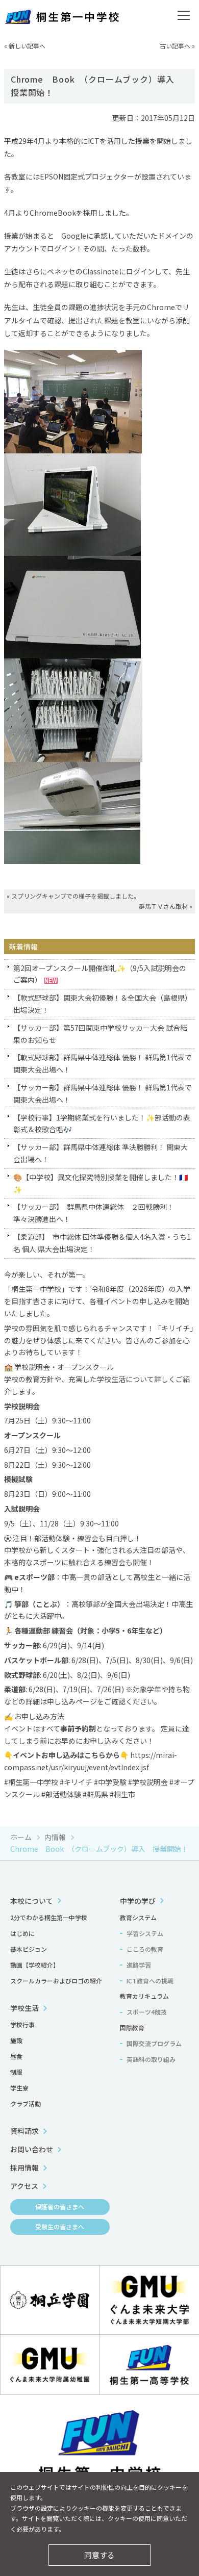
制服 (16, 2072)
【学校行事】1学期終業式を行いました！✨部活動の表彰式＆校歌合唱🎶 (102, 1124)
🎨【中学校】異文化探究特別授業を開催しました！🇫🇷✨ (101, 1183)
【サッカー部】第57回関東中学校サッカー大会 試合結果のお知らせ (100, 1034)
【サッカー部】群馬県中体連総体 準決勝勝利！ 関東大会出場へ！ (101, 1153)
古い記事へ (175, 46)
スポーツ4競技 (147, 2012)
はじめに (22, 1933)
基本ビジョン (29, 1949)
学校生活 (24, 2008)
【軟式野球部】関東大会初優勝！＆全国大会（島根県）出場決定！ (103, 1004)
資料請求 (24, 2131)
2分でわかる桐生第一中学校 (49, 1917)
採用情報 (24, 2167)
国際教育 (132, 2027)
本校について (32, 1901)
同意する (99, 2555)
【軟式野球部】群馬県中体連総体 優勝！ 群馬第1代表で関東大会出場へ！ (103, 1063)
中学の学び (138, 1901)
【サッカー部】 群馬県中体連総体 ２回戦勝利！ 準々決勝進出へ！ (97, 1213)
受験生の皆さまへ (60, 2226)
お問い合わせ (32, 2149)
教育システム (138, 1917)
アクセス (24, 2186)
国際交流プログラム (154, 2043)
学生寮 (19, 2088)
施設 (16, 2040)
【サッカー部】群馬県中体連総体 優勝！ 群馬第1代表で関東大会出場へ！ (103, 1093)
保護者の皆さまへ (60, 2207)
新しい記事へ (27, 46)
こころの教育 (145, 1949)
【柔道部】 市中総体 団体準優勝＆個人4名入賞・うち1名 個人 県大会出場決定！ (102, 1243)
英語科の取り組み (151, 2059)
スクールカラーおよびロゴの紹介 (56, 1981)
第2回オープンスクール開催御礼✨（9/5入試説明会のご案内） (100, 974)
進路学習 (139, 1965)
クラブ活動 (26, 2103)
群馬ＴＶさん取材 (163, 906)
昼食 (16, 2056)
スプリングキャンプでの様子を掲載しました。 (76, 896)
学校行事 (22, 2024)
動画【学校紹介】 (35, 1965)
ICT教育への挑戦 (150, 1981)
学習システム (145, 1933)
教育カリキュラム (144, 1996)
